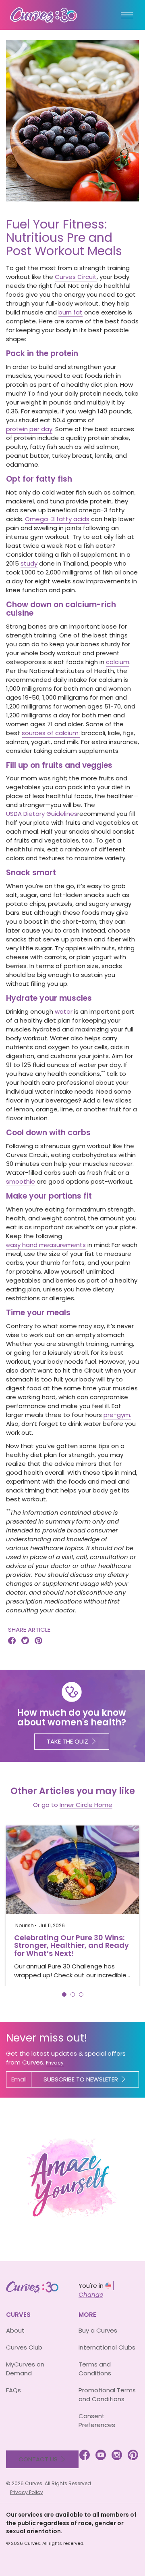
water (64, 1011)
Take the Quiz (67, 1741)
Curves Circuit (76, 277)
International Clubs (107, 2347)
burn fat (70, 312)
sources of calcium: (51, 733)
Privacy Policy (27, 2492)
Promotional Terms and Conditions (107, 2395)
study (29, 563)
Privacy (55, 2063)
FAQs (13, 2390)
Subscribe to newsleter (81, 2079)
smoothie (21, 1181)
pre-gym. (117, 1415)
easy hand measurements (46, 1245)
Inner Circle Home (86, 1805)
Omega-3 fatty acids (57, 519)
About (15, 2330)
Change (91, 2294)
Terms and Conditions (95, 2369)
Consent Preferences (97, 2420)
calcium (118, 662)
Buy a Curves (98, 2330)
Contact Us (38, 2459)
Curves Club (24, 2347)
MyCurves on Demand (25, 2369)
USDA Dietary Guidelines (42, 814)
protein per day (29, 429)
